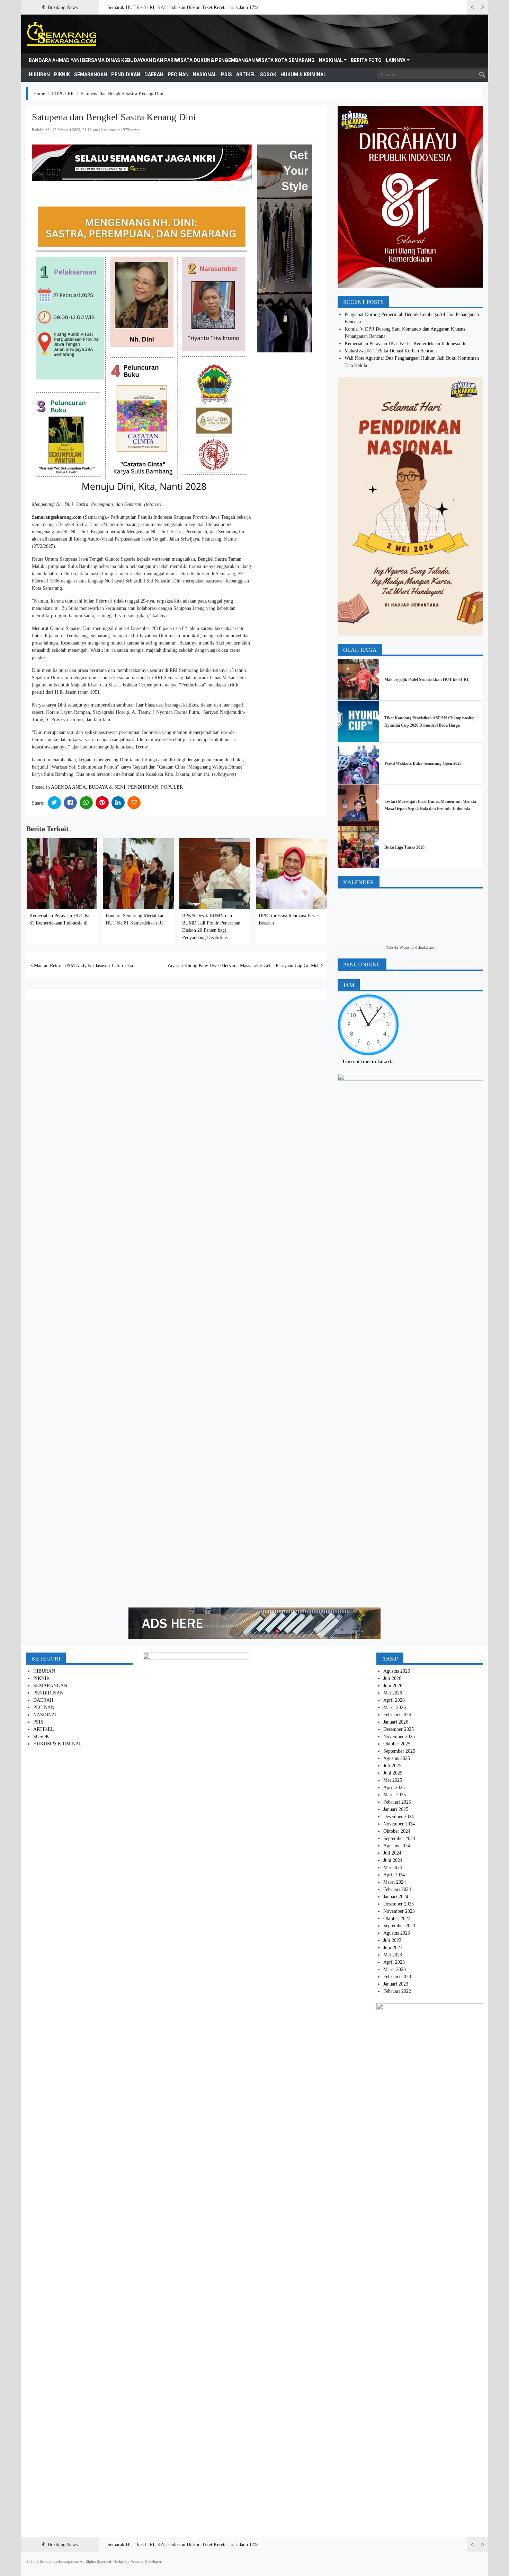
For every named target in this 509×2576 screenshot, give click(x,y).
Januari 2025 (396, 1809)
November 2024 (399, 1824)
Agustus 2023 (397, 1933)
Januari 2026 (396, 1722)
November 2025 (399, 1737)
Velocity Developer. (146, 2561)
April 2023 (394, 1962)
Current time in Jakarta (368, 1062)
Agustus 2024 (397, 1846)
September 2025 (399, 1751)
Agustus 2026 (397, 1671)
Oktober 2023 (397, 1918)
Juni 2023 (393, 1948)
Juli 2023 (392, 1940)
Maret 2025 (395, 1795)
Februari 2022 (397, 1991)
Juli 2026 (392, 1678)
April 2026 (394, 1700)
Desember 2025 (399, 1729)
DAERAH (154, 75)
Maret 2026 (395, 1707)
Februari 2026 (397, 1715)
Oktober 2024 (397, 1831)
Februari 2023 (397, 1977)
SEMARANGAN (91, 75)
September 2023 (399, 1926)
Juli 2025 (392, 1766)
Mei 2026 (393, 1693)
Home (39, 94)
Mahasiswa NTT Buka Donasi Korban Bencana (391, 351)
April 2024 (394, 1875)
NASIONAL (331, 60)
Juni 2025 (393, 1773)
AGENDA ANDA (68, 787)
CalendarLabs (425, 948)
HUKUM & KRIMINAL (303, 75)
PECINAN (178, 75)
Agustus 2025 (397, 1758)
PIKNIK (62, 75)
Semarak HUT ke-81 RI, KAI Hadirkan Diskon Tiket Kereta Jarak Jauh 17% (183, 7)
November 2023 (399, 1911)
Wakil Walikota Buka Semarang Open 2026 (423, 763)
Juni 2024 (393, 1860)
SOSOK (268, 75)
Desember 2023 (399, 1904)
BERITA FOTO (366, 60)
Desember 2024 (399, 1817)
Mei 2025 (393, 1780)
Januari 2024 (396, 1897)
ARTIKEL (246, 75)
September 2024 (399, 1838)
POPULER (63, 94)
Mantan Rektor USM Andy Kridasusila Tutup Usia (83, 966)
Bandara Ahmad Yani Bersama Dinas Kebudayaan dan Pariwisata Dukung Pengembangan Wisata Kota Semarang (172, 60)
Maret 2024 (395, 1882)
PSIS (226, 75)
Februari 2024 (397, 1889)
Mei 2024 (393, 1868)
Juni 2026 (393, 1686)
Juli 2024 (392, 1853)
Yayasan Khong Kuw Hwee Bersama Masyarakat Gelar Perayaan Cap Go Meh (244, 966)
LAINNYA (396, 60)
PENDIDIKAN (126, 75)
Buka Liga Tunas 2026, (405, 847)
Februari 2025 (397, 1802)
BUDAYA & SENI (107, 787)
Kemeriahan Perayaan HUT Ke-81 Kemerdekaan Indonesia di (405, 344)
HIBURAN (39, 75)
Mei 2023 (393, 1955)
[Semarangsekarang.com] (61, 34)
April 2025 (394, 1788)
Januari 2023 (396, 1984)
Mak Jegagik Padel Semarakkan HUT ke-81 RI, (427, 680)
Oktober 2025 (397, 1744)
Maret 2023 (395, 1969)
